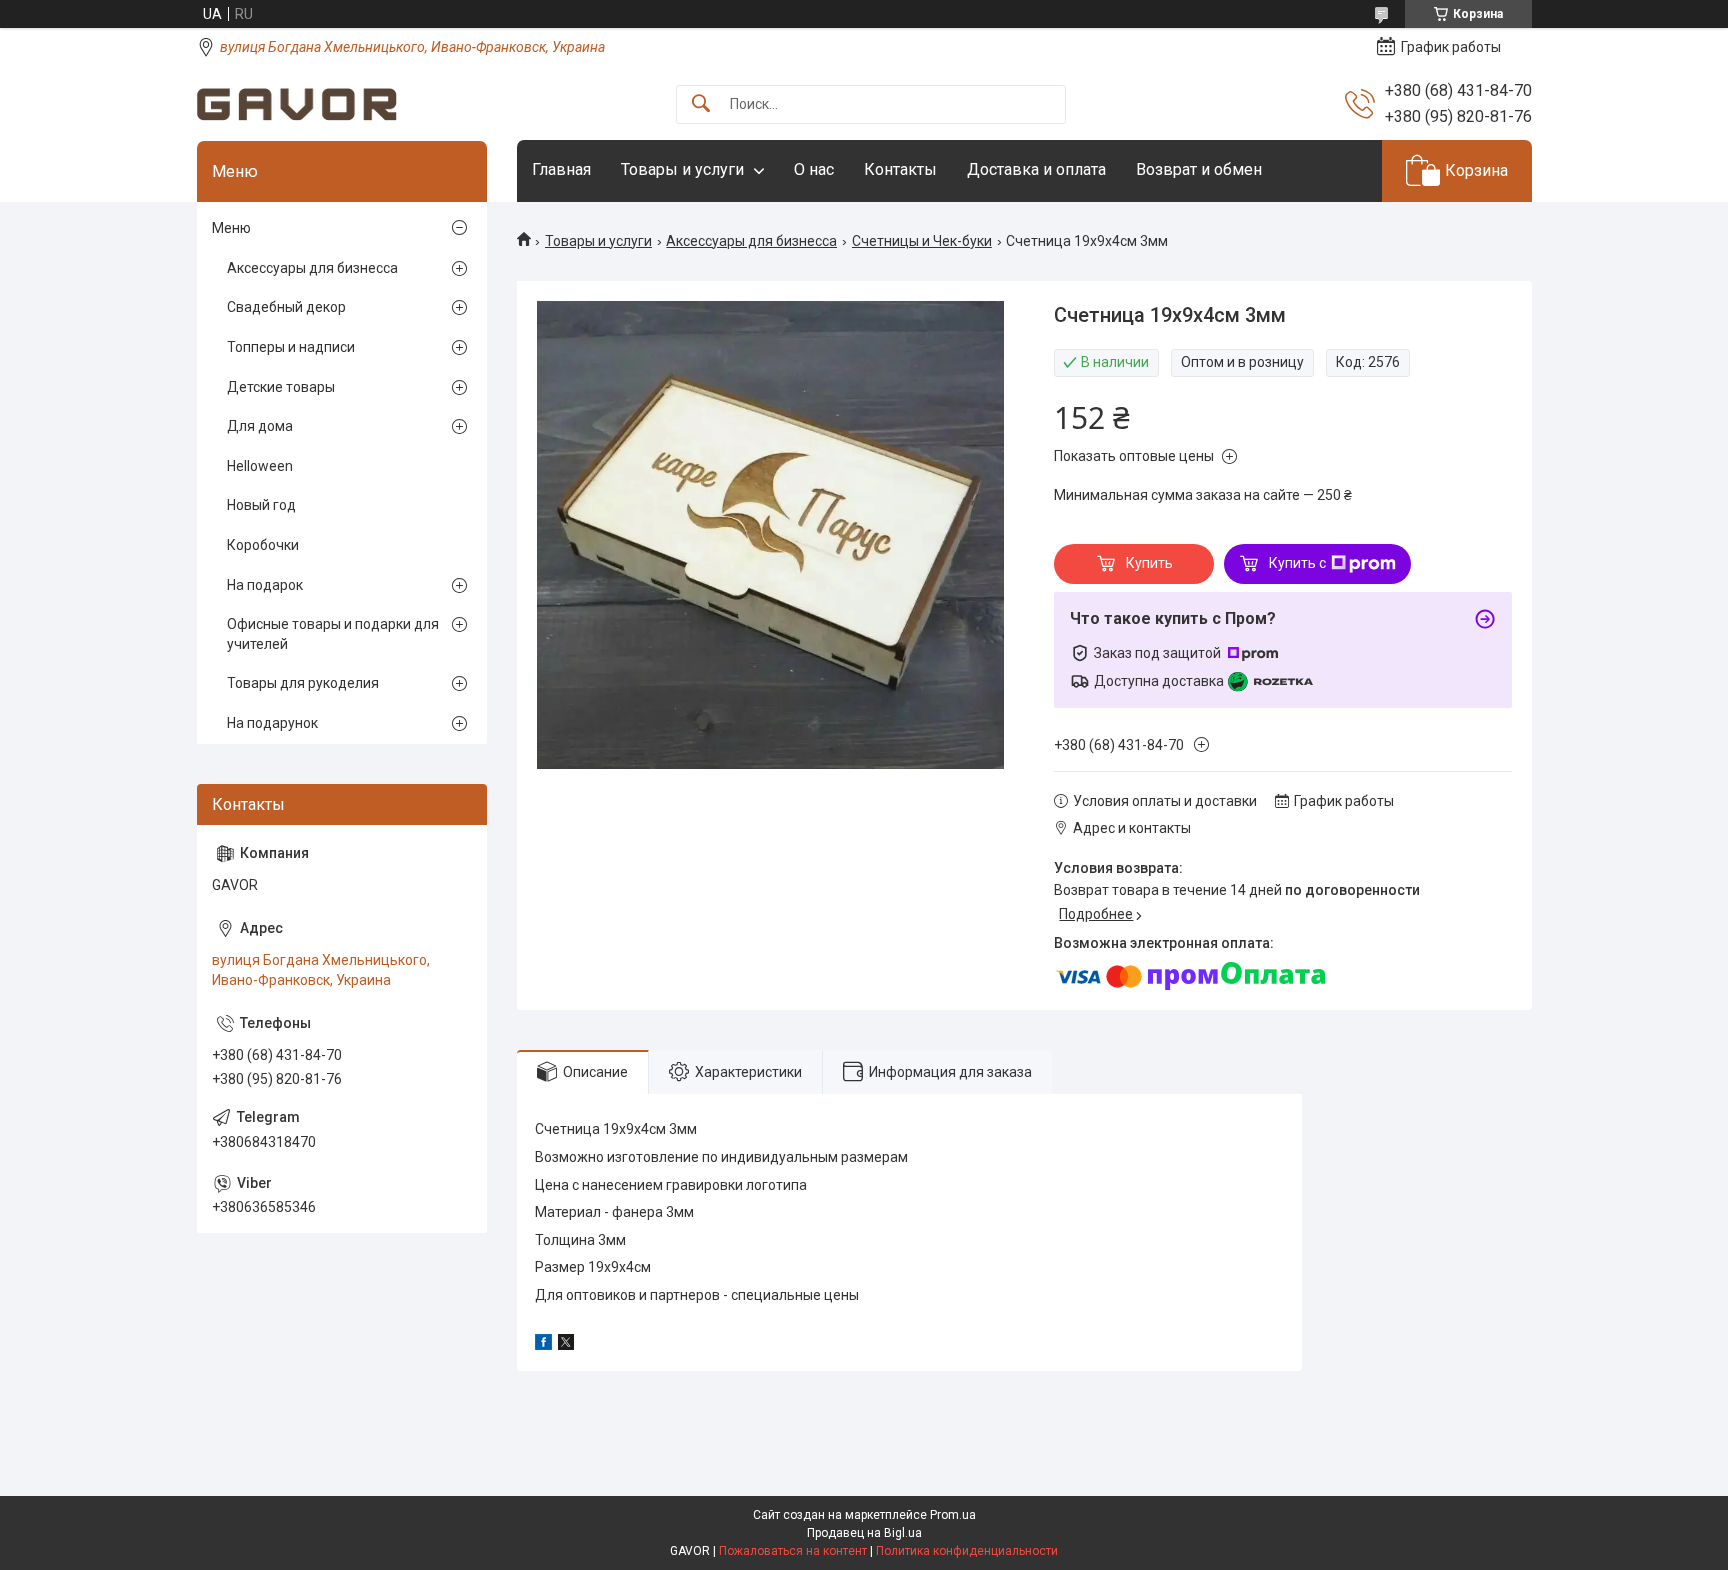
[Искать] (701, 104)
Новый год (261, 505)
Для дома (260, 426)
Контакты (900, 169)
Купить (1149, 563)
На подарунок (272, 723)
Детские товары (281, 387)
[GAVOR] (297, 104)
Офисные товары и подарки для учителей (333, 634)
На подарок (265, 585)
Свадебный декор (286, 307)
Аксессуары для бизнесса (751, 241)
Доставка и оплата (1036, 169)
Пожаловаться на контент (793, 1551)
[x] (566, 1345)
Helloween (260, 466)
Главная (561, 169)
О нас (814, 169)
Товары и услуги (682, 169)
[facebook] (543, 1345)
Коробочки (263, 545)
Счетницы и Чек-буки (922, 241)
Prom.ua (953, 1515)
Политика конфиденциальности (967, 1551)
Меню (231, 228)
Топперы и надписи (291, 347)
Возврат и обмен (1199, 169)
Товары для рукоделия (303, 683)
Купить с (1297, 563)
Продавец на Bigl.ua (864, 1533)
